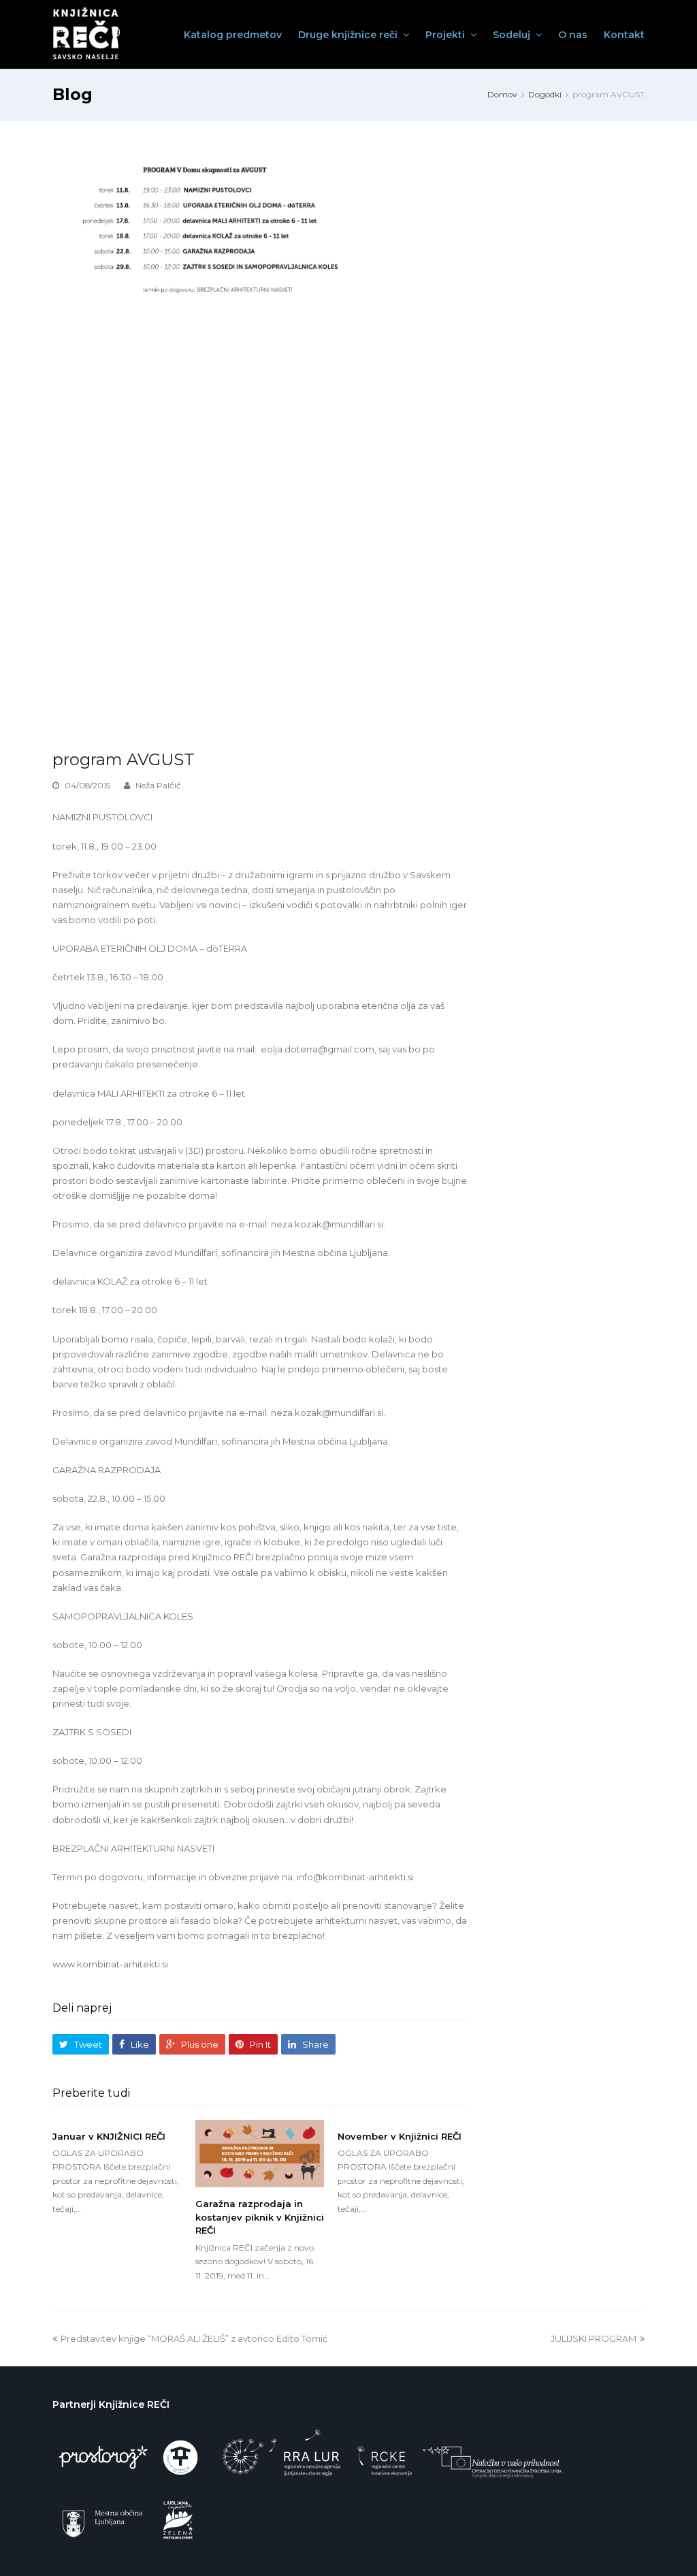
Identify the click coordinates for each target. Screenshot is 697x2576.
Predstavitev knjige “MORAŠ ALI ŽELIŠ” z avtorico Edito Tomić (194, 2338)
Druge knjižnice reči (349, 35)
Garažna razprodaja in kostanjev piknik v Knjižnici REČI (260, 2217)
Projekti (447, 35)
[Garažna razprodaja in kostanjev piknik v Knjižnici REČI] (260, 2154)
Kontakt (624, 35)
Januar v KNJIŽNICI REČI (109, 2136)
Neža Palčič (158, 785)
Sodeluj (513, 35)
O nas (573, 35)
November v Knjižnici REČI (400, 2136)
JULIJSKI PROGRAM (594, 2338)
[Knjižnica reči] (87, 34)
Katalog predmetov (233, 35)
